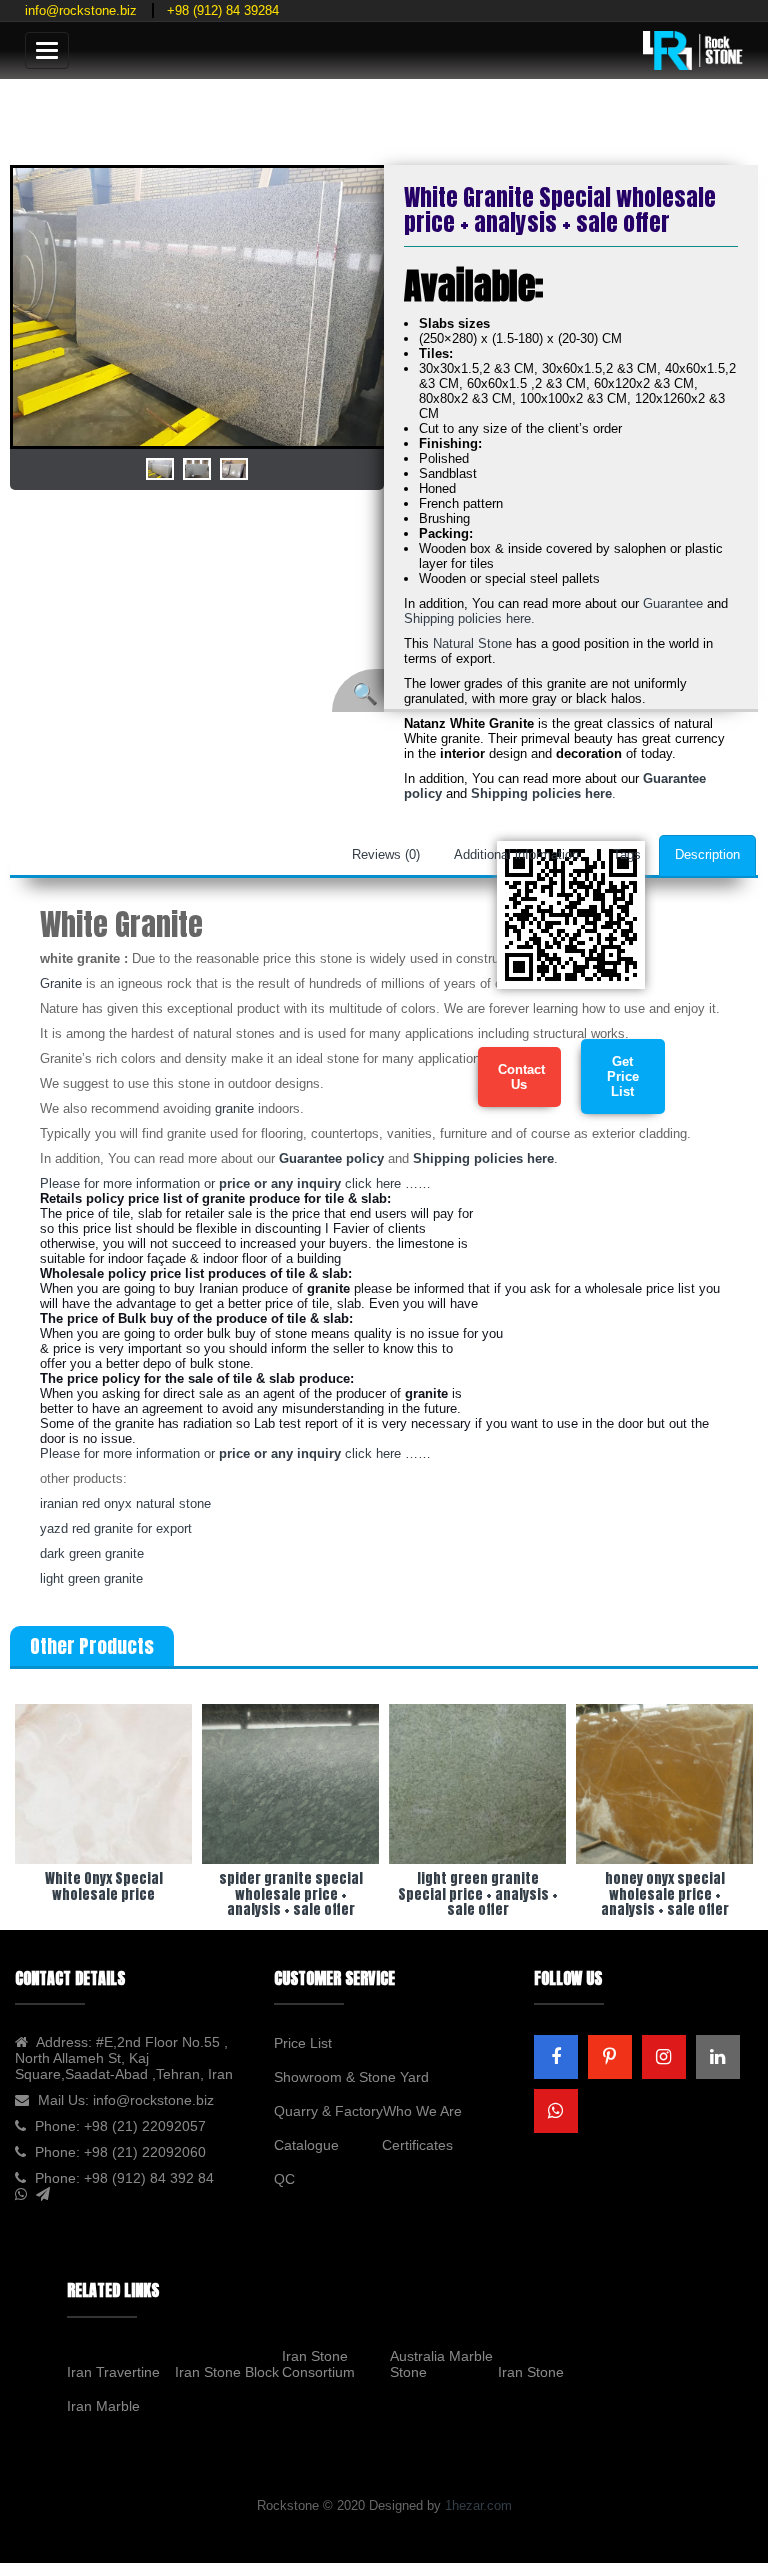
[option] (198, 307)
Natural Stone (472, 643)
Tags (627, 854)
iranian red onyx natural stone (125, 1503)
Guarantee (675, 603)
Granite (61, 983)
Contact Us (521, 1077)
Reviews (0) (386, 854)
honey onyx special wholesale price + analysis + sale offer (665, 1894)
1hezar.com (478, 2505)
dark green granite (92, 1553)
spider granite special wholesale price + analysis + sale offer (291, 1894)
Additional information (516, 854)
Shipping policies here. (469, 618)
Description (707, 854)
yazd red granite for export (116, 1528)
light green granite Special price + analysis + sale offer (478, 1894)
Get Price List (623, 1076)
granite (234, 1108)
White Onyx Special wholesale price (104, 1886)
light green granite (91, 1578)
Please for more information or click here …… (235, 1183)
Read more (104, 1817)
